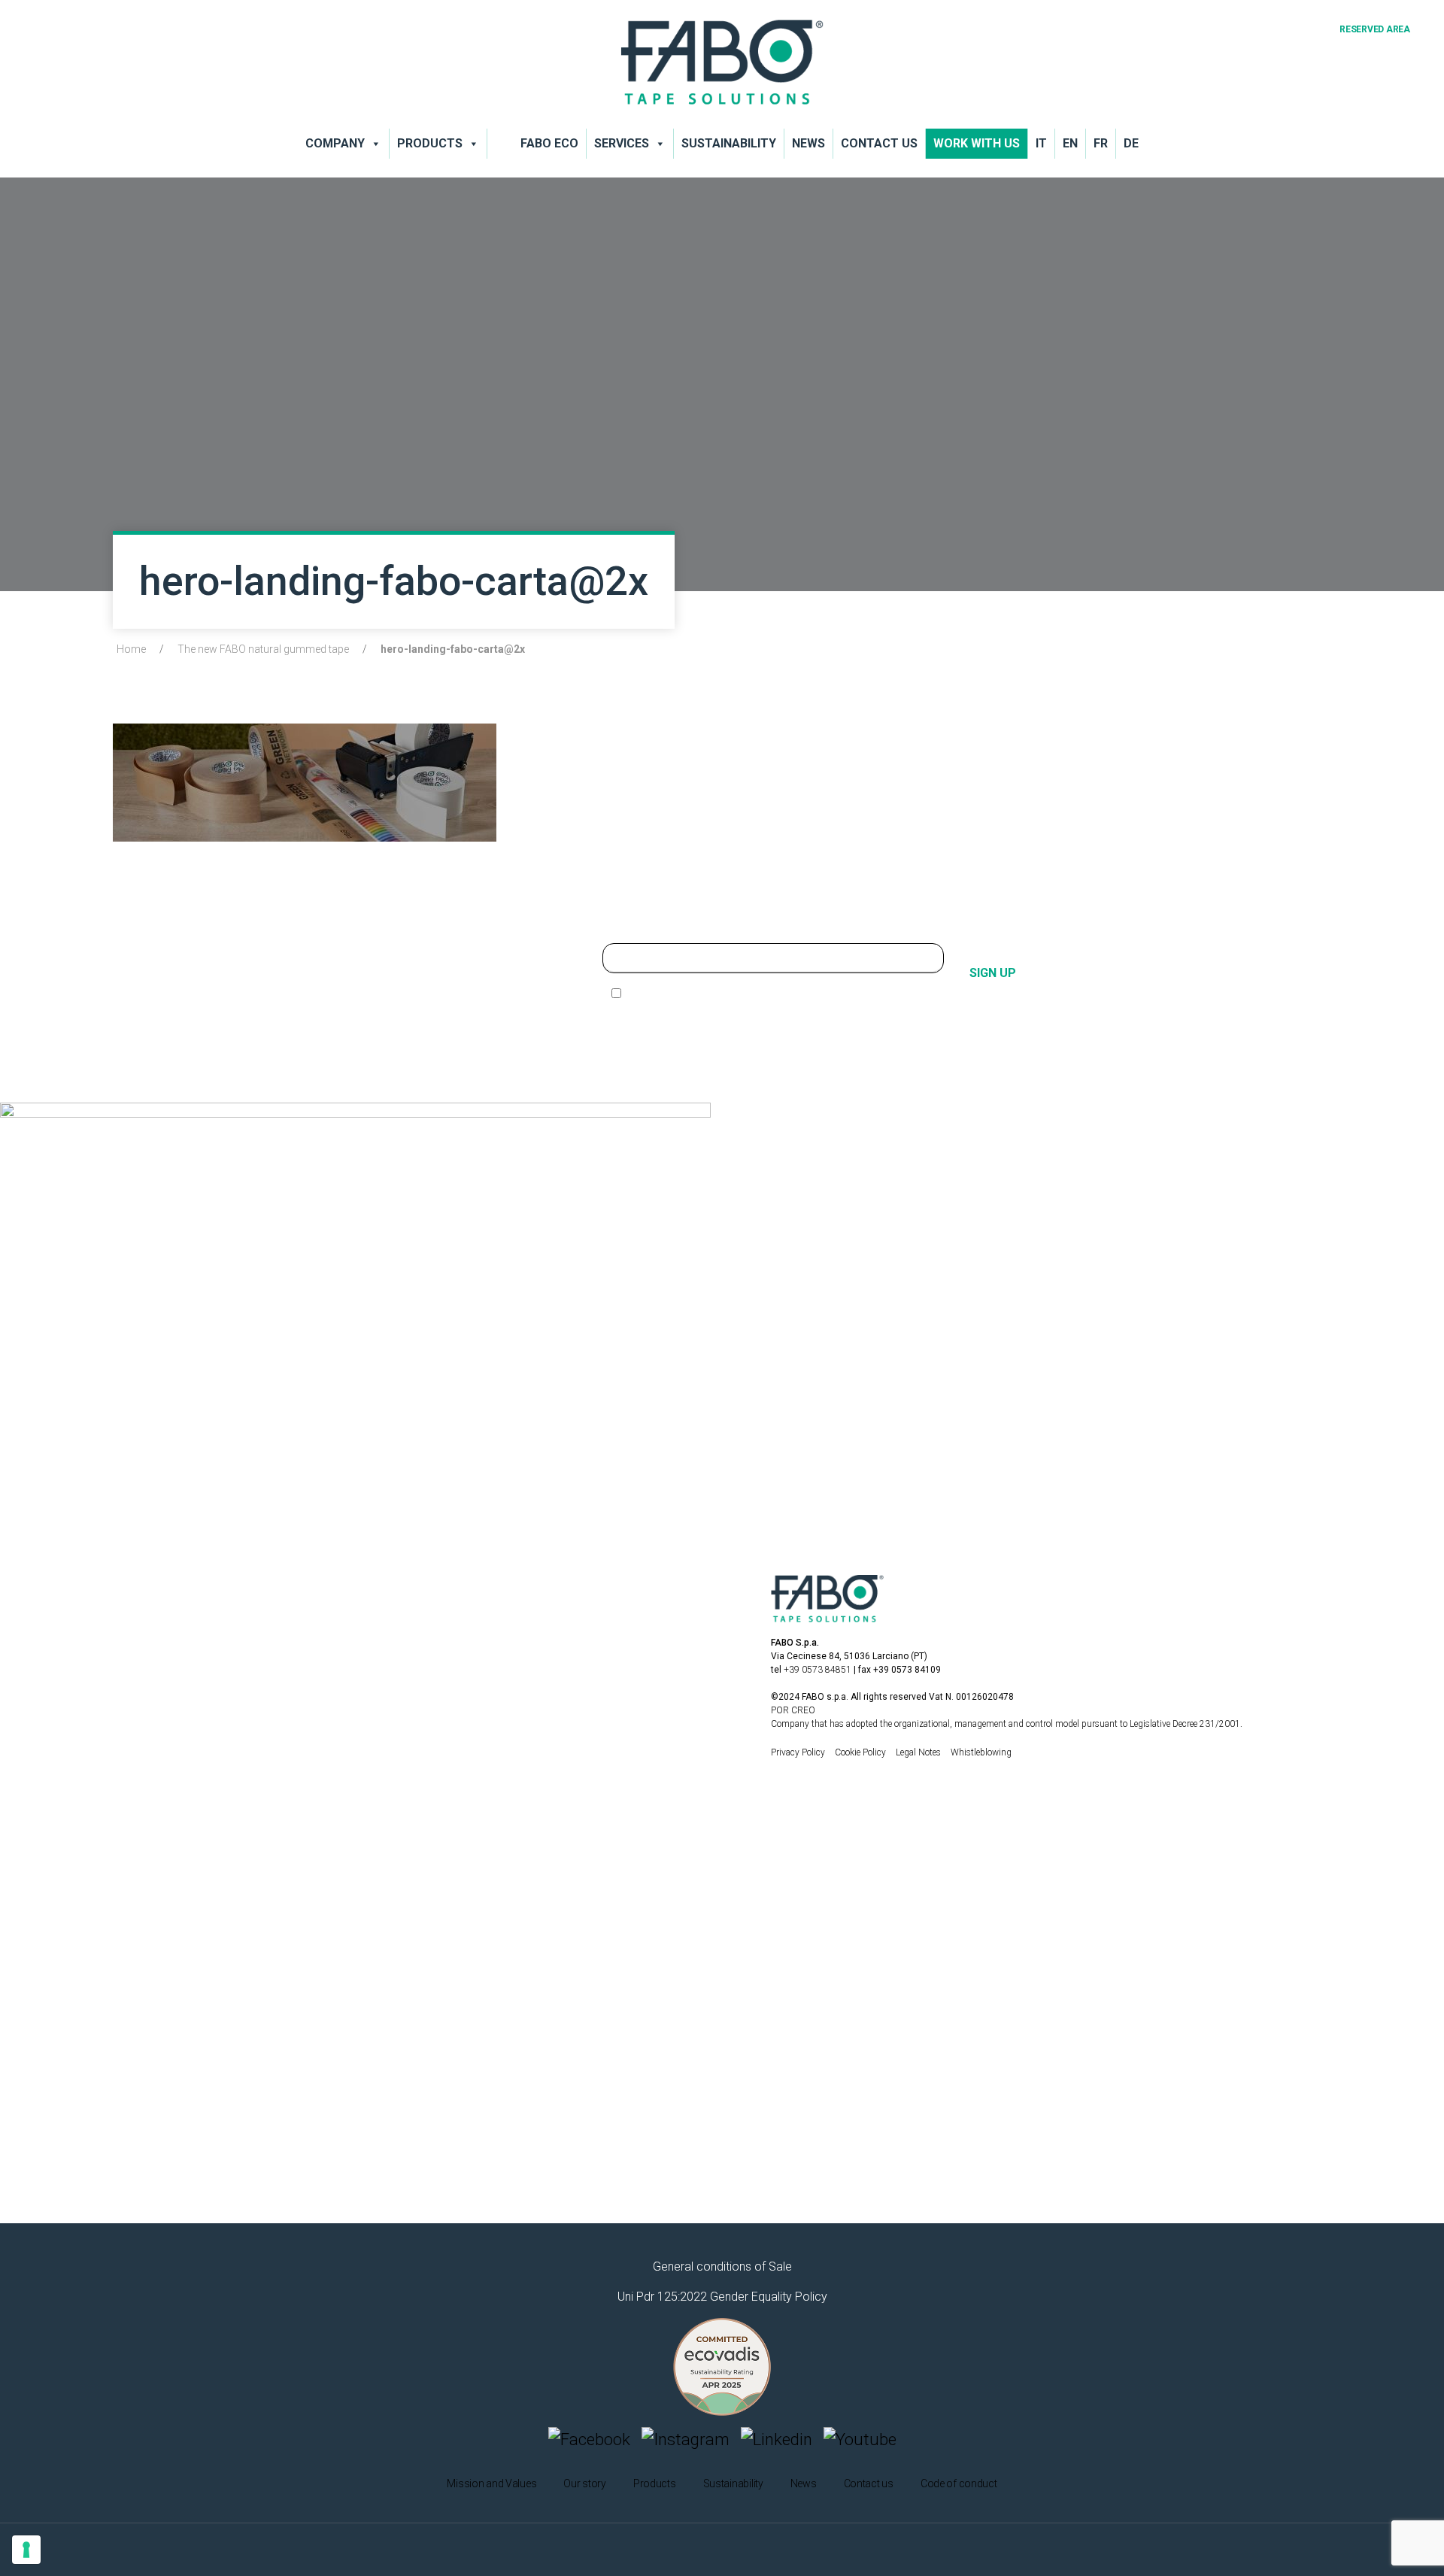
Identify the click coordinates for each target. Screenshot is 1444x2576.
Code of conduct (959, 2483)
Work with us (977, 143)
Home (131, 649)
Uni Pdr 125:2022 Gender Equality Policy (722, 2297)
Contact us (879, 143)
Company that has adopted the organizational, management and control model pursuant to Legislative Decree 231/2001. (1007, 1724)
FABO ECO (549, 143)
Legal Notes (919, 1752)
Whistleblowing (981, 1752)
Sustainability (729, 143)
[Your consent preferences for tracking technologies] (26, 2550)
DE (1131, 143)
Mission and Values (491, 2483)
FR (1101, 143)
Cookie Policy (862, 1752)
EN (1070, 143)
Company (335, 143)
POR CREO (793, 1710)
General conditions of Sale (722, 2267)
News (808, 143)
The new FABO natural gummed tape (263, 649)
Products (430, 143)
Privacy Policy (799, 1752)
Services (622, 143)
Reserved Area (1375, 29)
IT (1041, 143)
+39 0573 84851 (818, 1670)
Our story (584, 2483)
